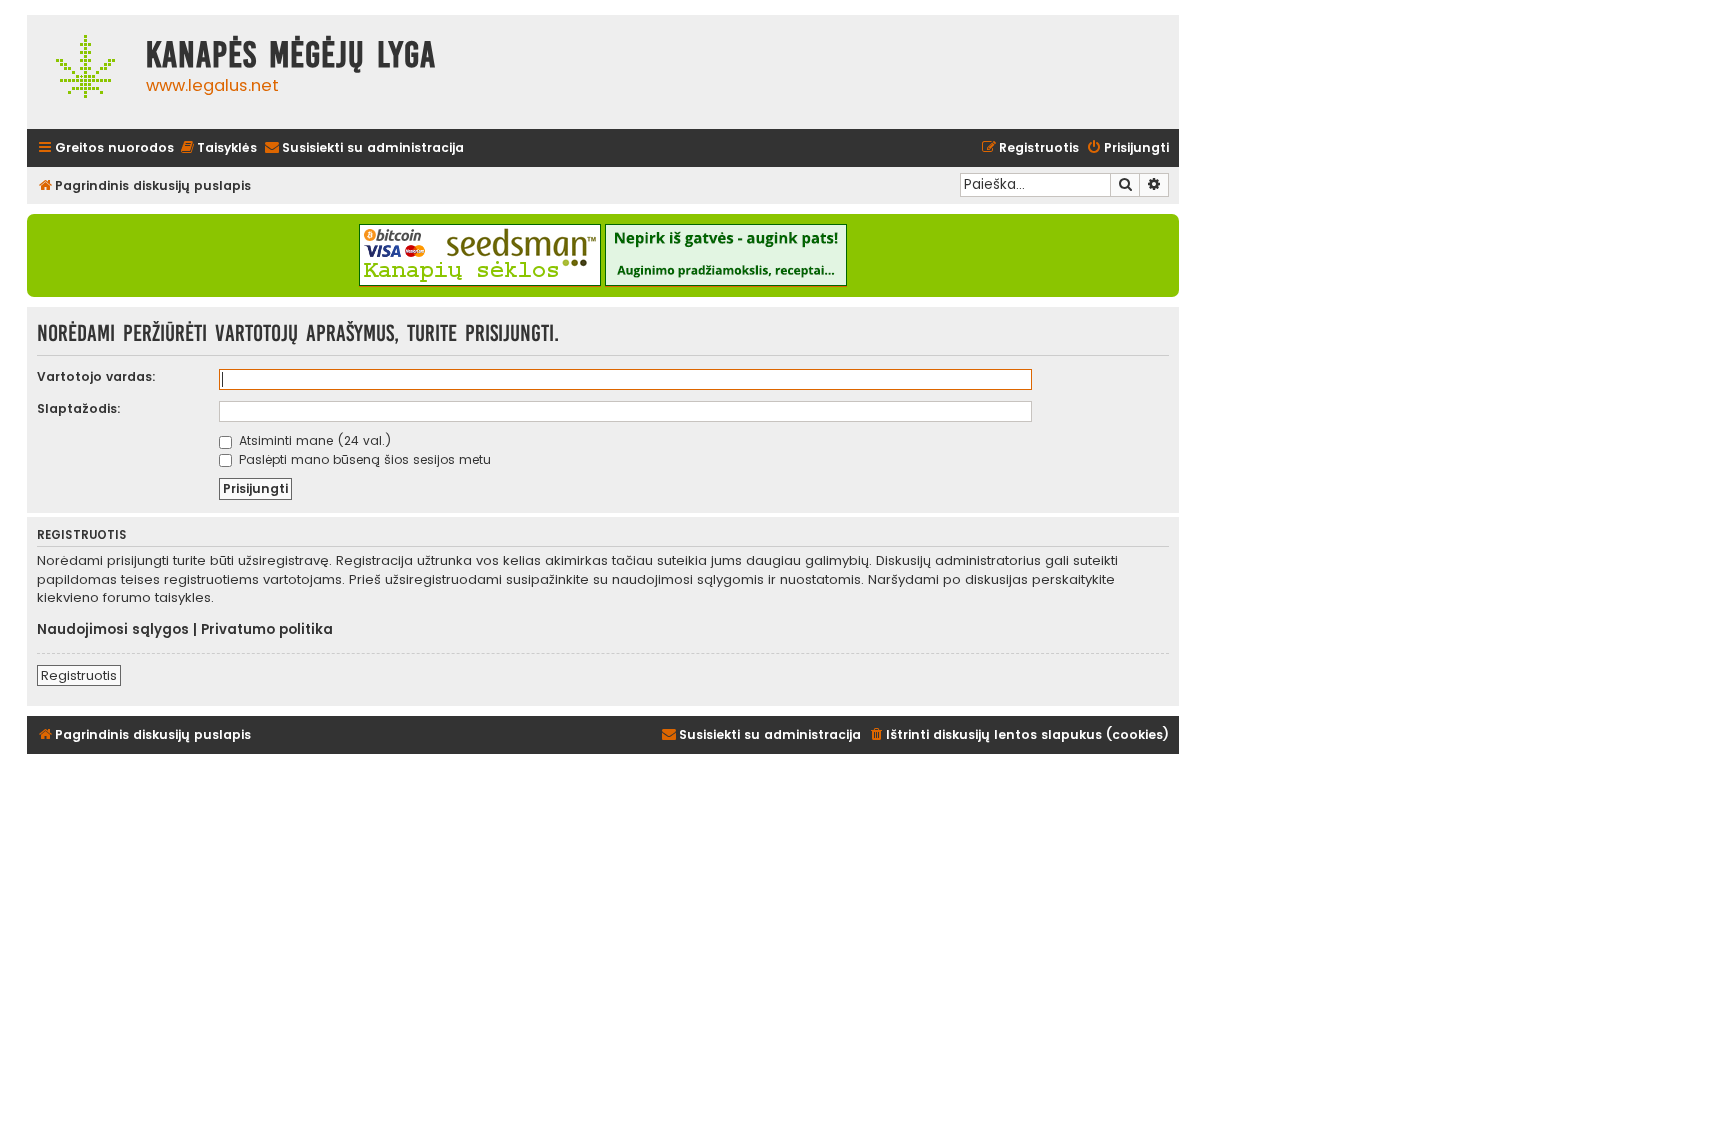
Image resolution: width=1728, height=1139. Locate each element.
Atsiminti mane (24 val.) (313, 440)
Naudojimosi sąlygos (113, 630)
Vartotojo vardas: (96, 376)
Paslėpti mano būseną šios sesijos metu (363, 459)
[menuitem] (218, 148)
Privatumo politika (267, 630)
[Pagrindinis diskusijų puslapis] (81, 72)
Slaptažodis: (79, 408)
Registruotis (79, 675)
